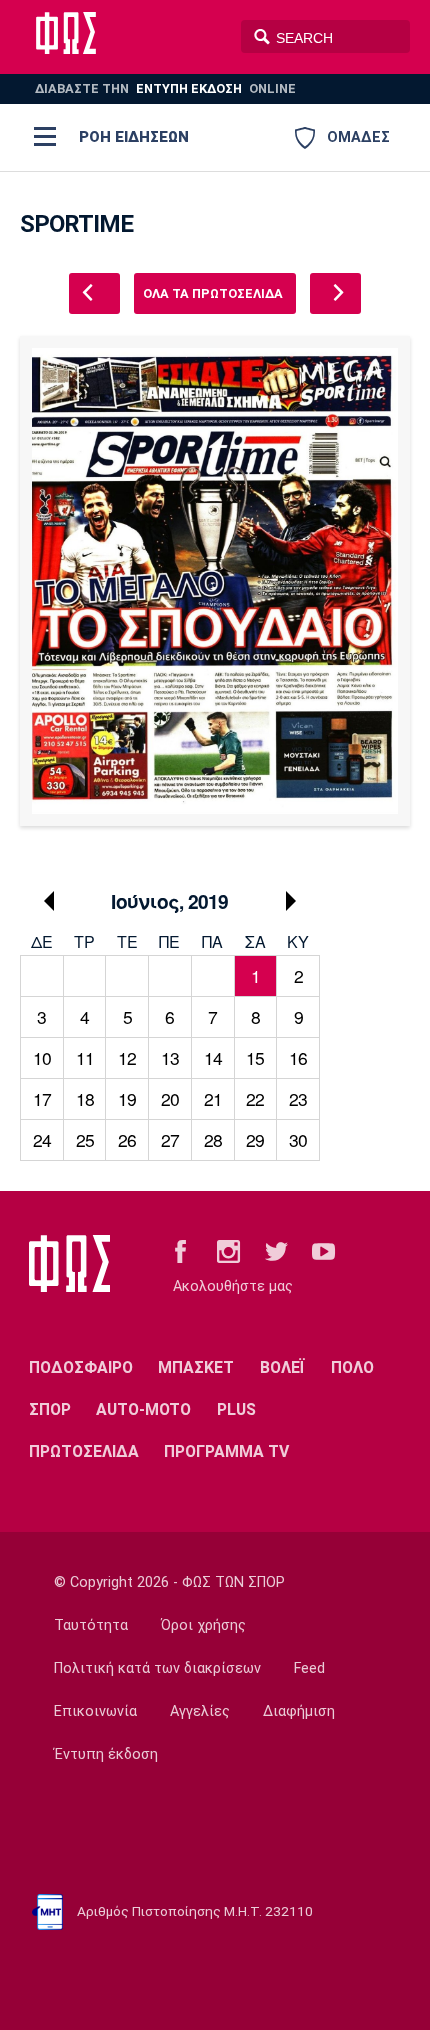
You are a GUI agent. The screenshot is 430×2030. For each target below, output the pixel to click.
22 (255, 1098)
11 (85, 1057)
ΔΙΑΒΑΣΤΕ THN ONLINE (165, 88)
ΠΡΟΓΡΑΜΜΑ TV (226, 1451)
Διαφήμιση (299, 1711)
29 (255, 1139)
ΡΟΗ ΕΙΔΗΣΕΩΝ (134, 137)
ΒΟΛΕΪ (282, 1367)
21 (213, 1098)
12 (127, 1057)
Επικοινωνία (95, 1711)
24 (42, 1139)
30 (298, 1139)
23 (298, 1098)
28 (213, 1139)
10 (42, 1057)
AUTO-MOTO (143, 1409)
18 (85, 1098)
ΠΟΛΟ (352, 1367)
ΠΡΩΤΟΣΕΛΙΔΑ (84, 1451)
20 (170, 1098)
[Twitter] (276, 1251)
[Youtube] (323, 1251)
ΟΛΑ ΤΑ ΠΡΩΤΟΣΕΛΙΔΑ (213, 293)
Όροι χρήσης (203, 1625)
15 (255, 1057)
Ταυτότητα (91, 1625)
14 (213, 1057)
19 (127, 1098)
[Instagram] (228, 1251)
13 (170, 1057)
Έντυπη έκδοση (106, 1754)
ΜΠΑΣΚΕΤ (196, 1367)
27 (170, 1139)
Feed (309, 1668)
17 (42, 1098)
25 (85, 1139)
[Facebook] (180, 1251)
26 (127, 1139)
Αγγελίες (200, 1711)
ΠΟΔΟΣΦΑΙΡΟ (81, 1367)
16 (298, 1057)
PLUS (236, 1409)
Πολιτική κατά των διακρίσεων (157, 1668)
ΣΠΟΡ (50, 1409)
